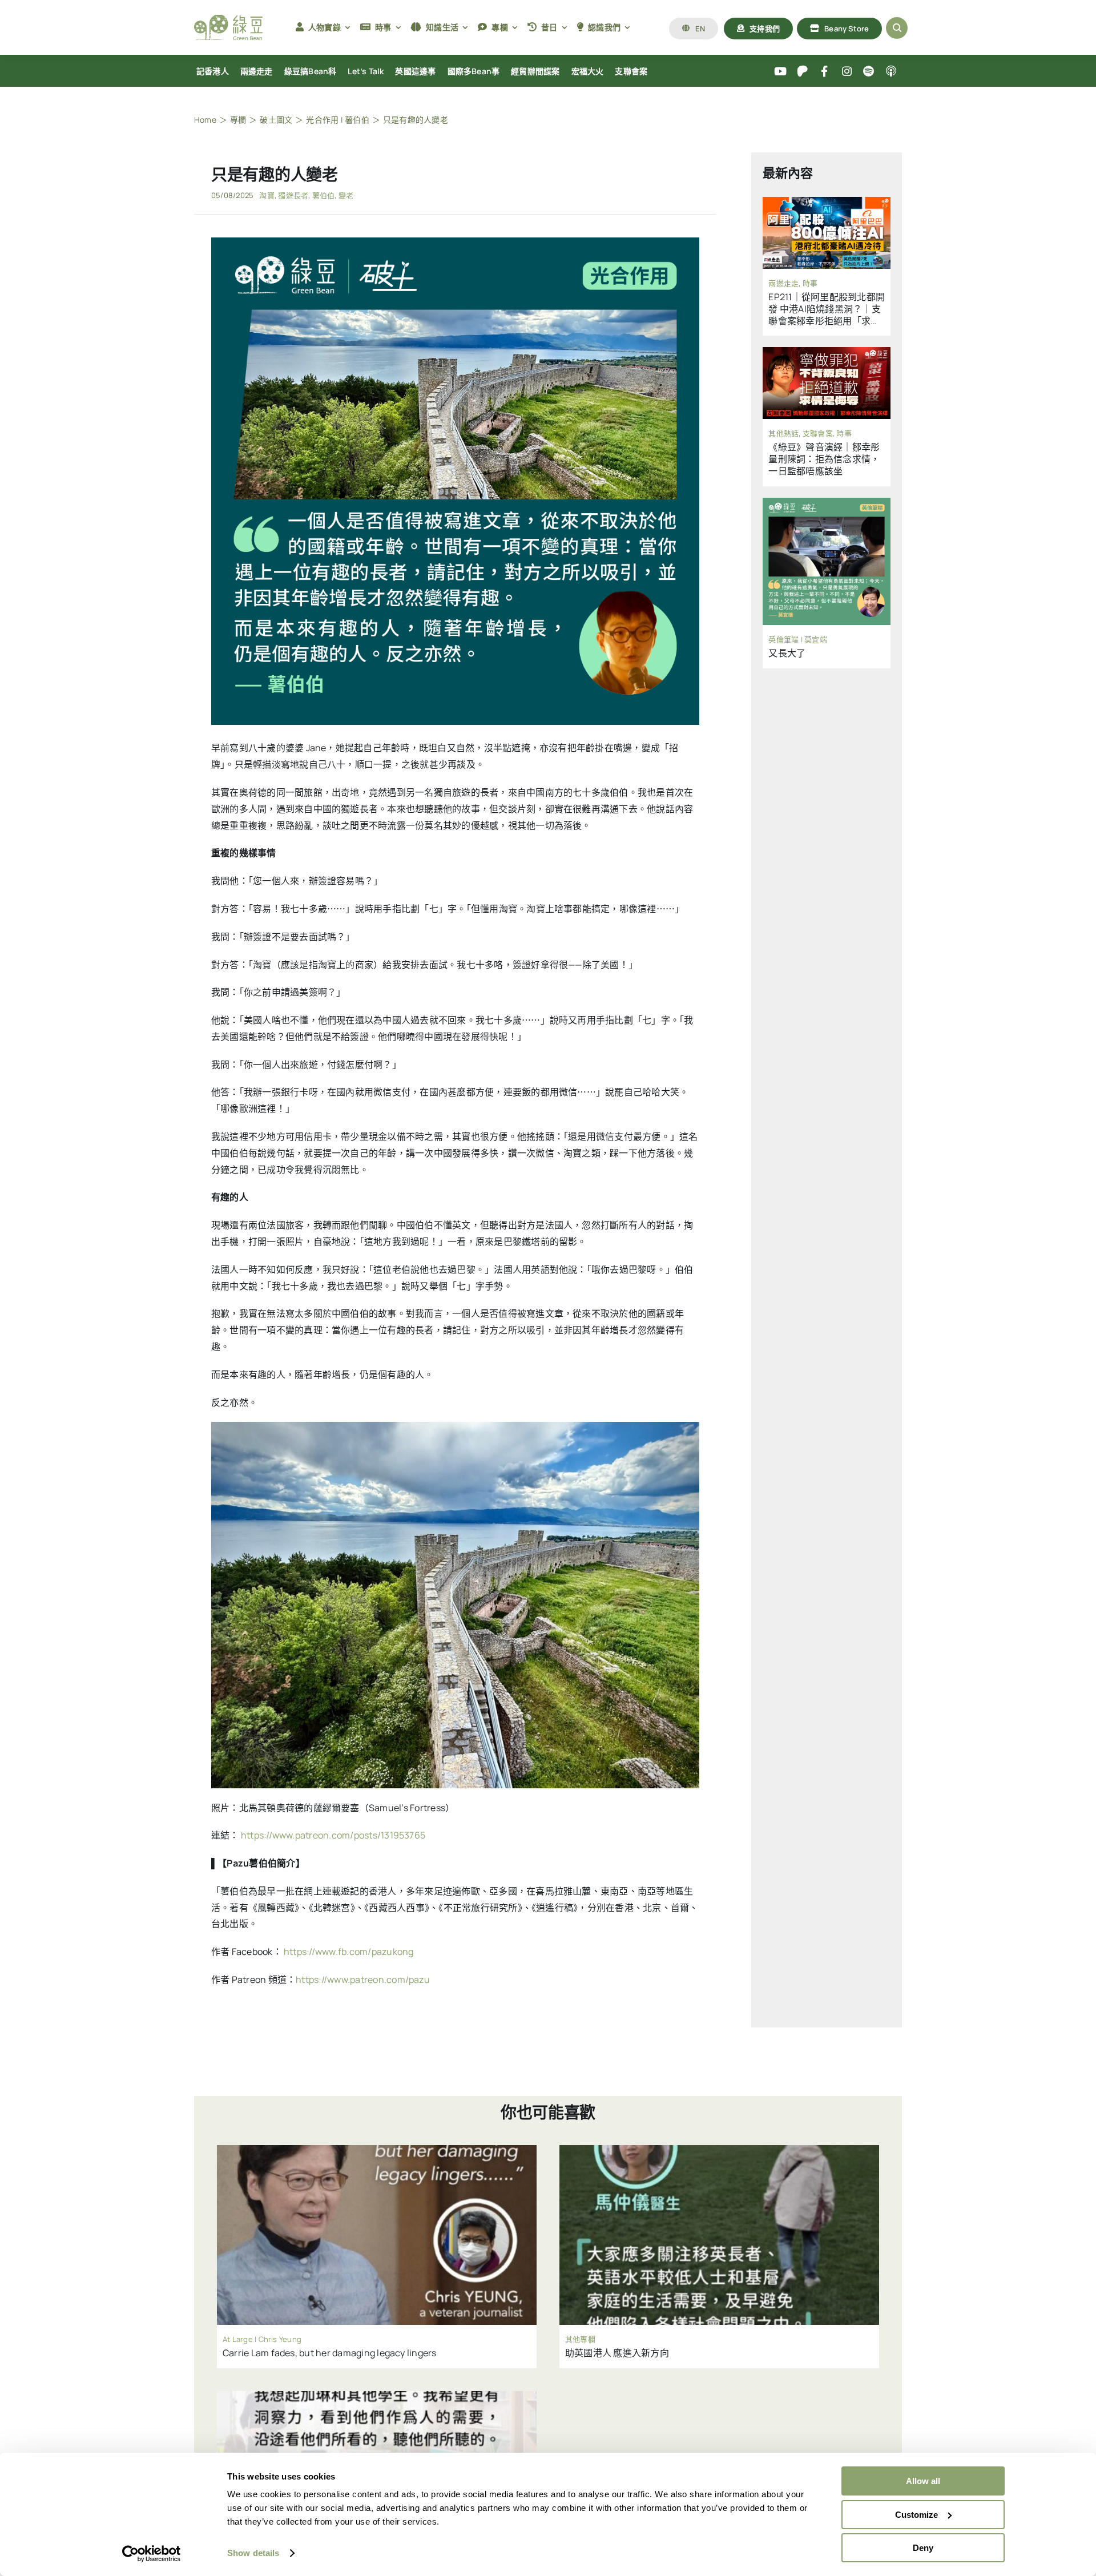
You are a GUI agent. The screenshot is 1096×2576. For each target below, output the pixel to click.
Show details (253, 2553)
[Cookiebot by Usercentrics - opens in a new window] (152, 2554)
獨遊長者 (293, 195)
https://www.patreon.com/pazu (363, 1980)
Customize (916, 2515)
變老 (346, 195)
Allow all (923, 2481)
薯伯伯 (324, 195)
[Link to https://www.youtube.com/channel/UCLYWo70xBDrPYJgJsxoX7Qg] (781, 72)
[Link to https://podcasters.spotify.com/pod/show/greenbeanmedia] (869, 72)
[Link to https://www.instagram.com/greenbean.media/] (847, 72)
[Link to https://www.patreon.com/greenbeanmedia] (802, 72)
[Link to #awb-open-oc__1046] (897, 28)
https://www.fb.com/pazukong (348, 1952)
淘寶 (267, 195)
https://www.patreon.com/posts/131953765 (333, 1835)
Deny (923, 2548)
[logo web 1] (228, 19)
